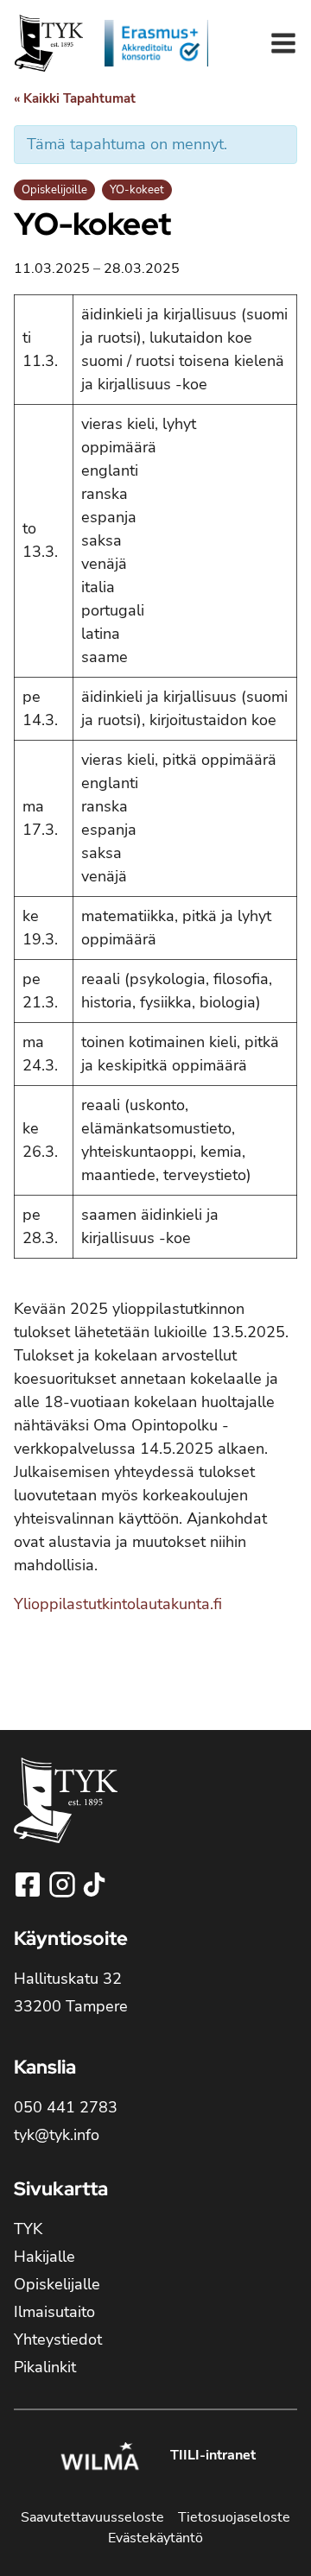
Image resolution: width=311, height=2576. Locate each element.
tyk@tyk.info (57, 2135)
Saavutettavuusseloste (92, 2517)
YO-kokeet (137, 190)
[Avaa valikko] (283, 43)
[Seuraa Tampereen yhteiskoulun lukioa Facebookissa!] (29, 1885)
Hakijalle (44, 2257)
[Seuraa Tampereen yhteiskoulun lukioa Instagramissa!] (64, 1885)
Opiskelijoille (54, 190)
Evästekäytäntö (155, 2538)
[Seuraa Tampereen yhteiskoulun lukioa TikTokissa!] (94, 1885)
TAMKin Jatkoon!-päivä (75, 1689)
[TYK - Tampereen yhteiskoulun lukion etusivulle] (66, 1814)
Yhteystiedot (58, 2339)
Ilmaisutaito (54, 2312)
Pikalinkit (45, 2367)
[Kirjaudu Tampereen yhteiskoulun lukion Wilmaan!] (99, 2459)
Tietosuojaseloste (234, 2517)
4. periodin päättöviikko (238, 1689)
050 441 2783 (66, 2107)
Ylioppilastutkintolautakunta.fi (118, 1604)
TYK (28, 2229)
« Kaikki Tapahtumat (75, 98)
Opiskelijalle (57, 2284)
